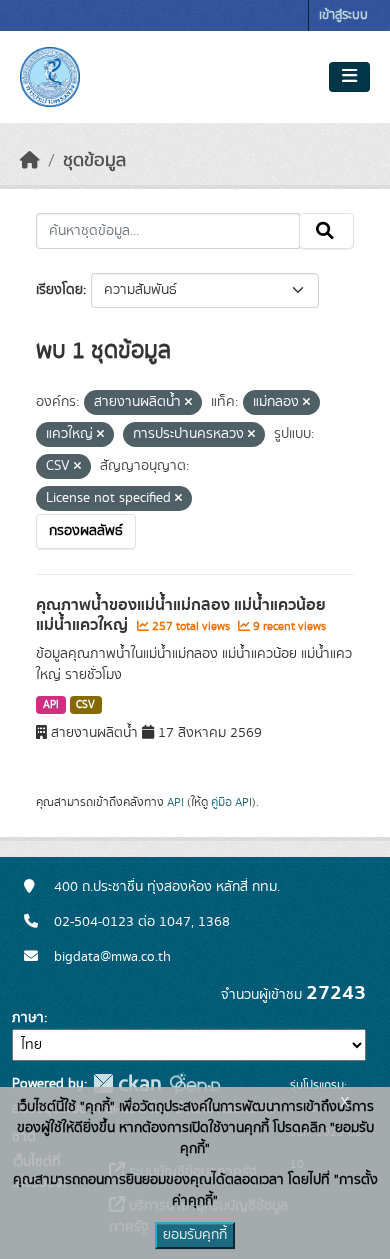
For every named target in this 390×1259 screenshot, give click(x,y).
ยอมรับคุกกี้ (195, 1235)
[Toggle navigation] (349, 77)
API (51, 705)
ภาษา (28, 1018)
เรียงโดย (59, 290)
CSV (85, 705)
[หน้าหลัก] (30, 161)
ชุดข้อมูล (94, 161)
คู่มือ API (231, 802)
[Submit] (326, 231)
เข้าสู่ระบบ (343, 15)
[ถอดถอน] (188, 403)
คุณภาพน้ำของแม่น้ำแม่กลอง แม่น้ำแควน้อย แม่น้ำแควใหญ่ (181, 615)
